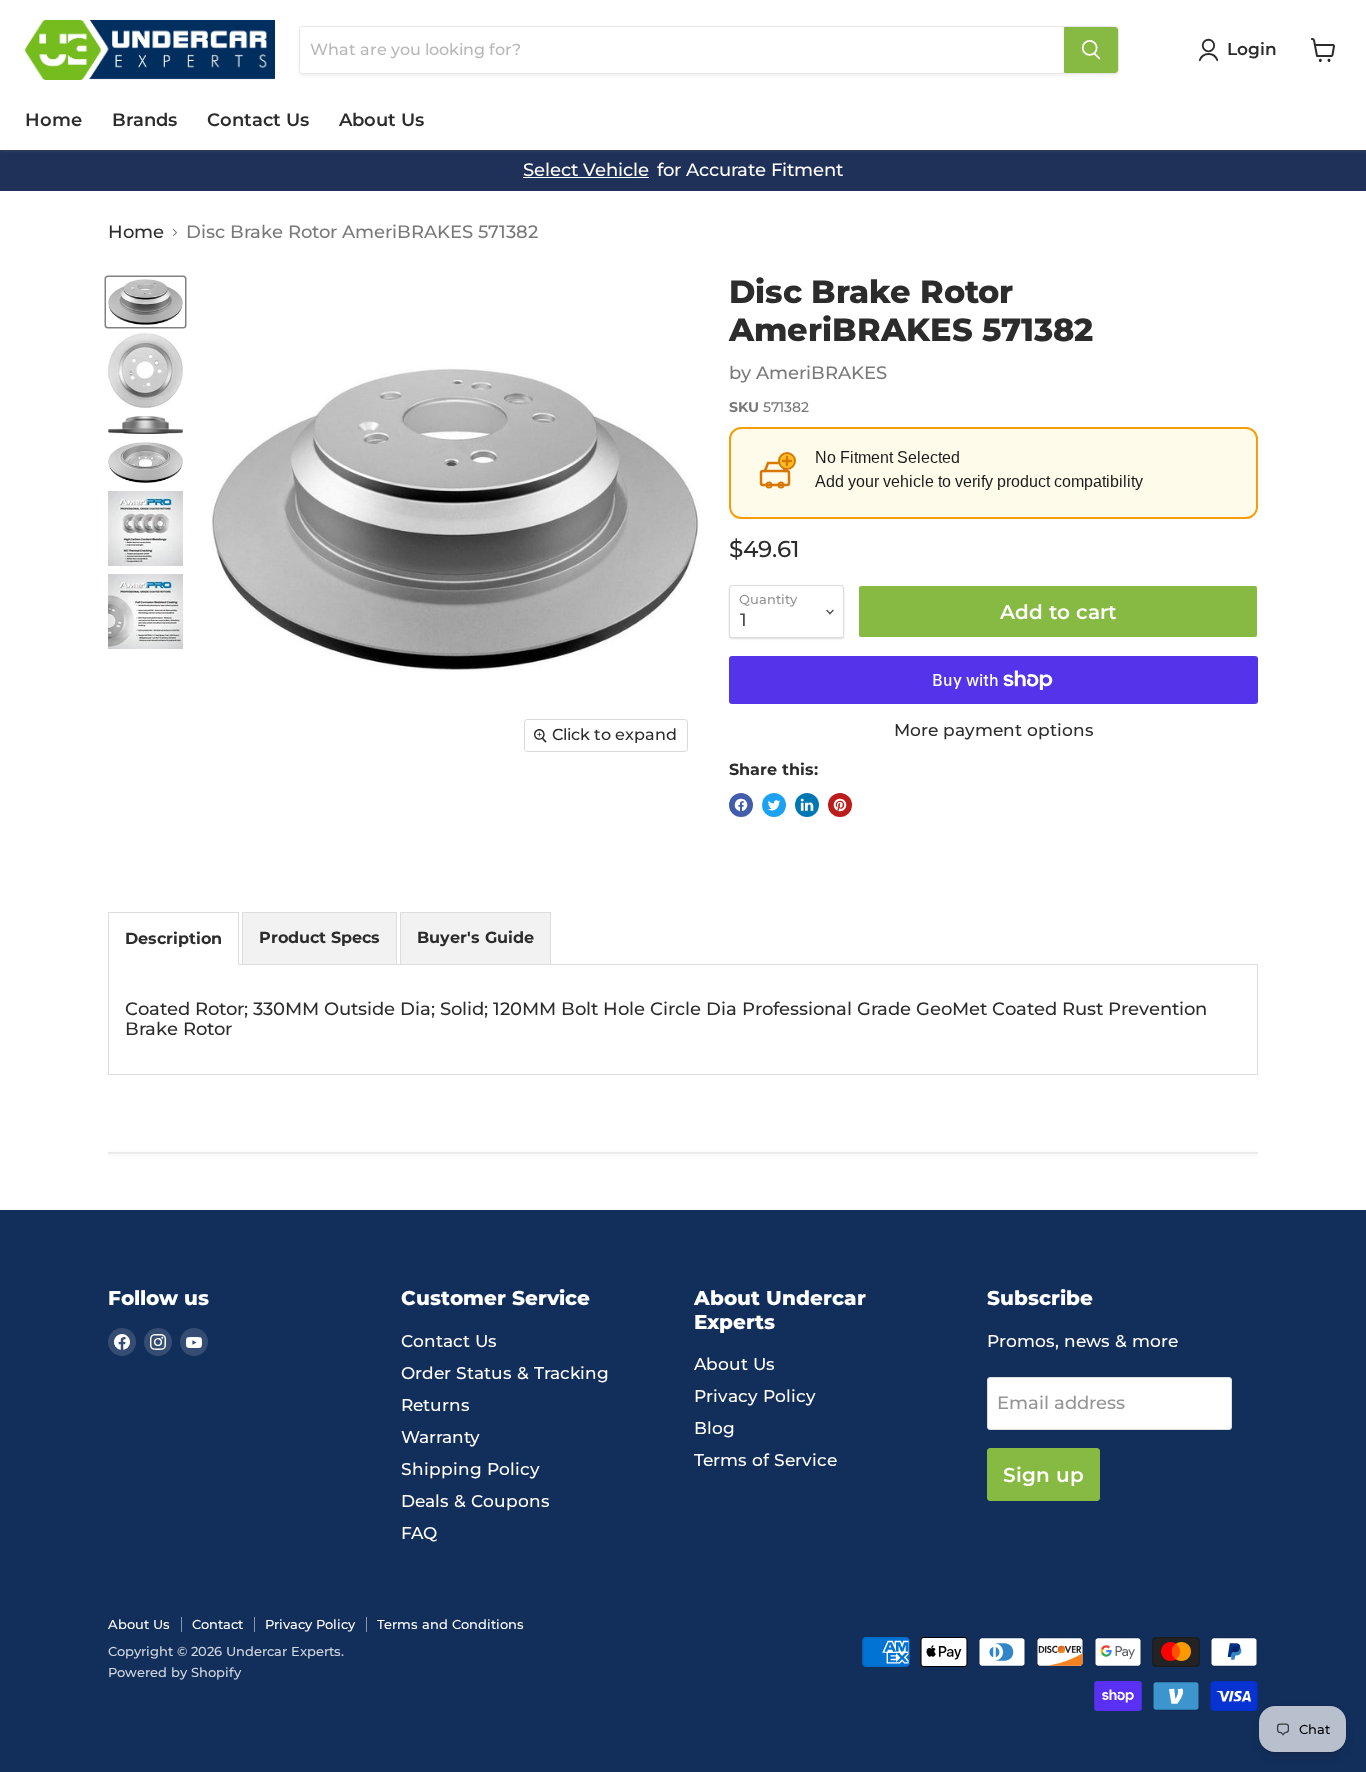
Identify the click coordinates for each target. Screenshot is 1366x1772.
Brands (144, 120)
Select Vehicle (586, 170)
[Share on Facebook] (741, 805)
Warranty (440, 1437)
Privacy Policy (755, 1396)
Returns (435, 1405)
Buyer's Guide (475, 937)
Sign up (1043, 1474)
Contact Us (258, 120)
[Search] (1091, 50)
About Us (381, 120)
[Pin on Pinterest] (840, 805)
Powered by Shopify (174, 1672)
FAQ (419, 1533)
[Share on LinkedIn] (807, 805)
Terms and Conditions (450, 1624)
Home (53, 120)
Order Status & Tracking (505, 1373)
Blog (714, 1428)
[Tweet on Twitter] (774, 805)
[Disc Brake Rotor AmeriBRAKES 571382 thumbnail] (145, 302)
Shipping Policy (470, 1469)
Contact (217, 1624)
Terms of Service (765, 1460)
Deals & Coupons (475, 1501)
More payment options (994, 730)
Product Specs (319, 937)
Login (1252, 49)
